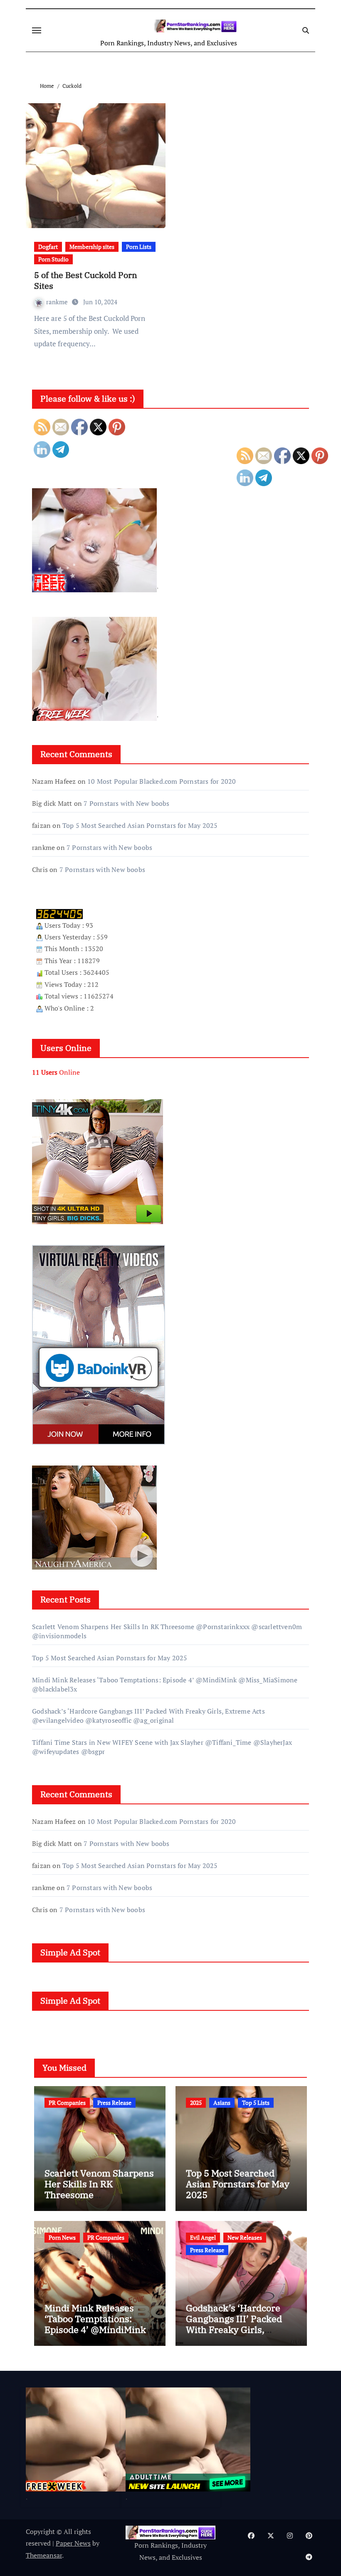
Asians (222, 2103)
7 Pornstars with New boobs (126, 803)
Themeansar (44, 2555)
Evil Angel (203, 2237)
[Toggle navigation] (37, 30)
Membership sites (92, 247)
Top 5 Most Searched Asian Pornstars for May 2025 (140, 825)
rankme (58, 302)
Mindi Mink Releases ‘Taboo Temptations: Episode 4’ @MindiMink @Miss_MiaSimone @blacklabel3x (95, 2330)
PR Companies (67, 2103)
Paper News (73, 2543)
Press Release (114, 2103)
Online (56, 1072)
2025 (196, 2103)
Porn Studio (53, 259)
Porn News (62, 2237)
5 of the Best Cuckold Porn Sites (86, 280)
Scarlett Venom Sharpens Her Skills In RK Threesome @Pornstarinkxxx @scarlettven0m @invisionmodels (99, 2200)
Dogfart (48, 247)
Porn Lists (139, 247)
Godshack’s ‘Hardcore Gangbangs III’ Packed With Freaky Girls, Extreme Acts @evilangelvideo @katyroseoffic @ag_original (148, 1716)
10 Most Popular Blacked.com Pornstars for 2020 (162, 781)
